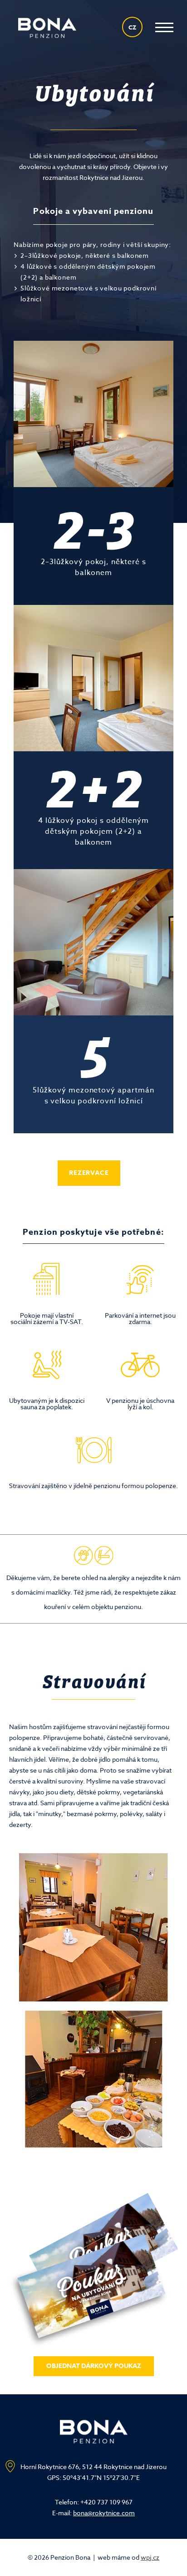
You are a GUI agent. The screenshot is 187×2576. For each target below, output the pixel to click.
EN (132, 59)
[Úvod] (47, 28)
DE (133, 118)
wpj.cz (150, 2557)
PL (132, 89)
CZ (132, 27)
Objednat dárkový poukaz (94, 2366)
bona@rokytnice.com (104, 2513)
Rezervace (89, 1173)
